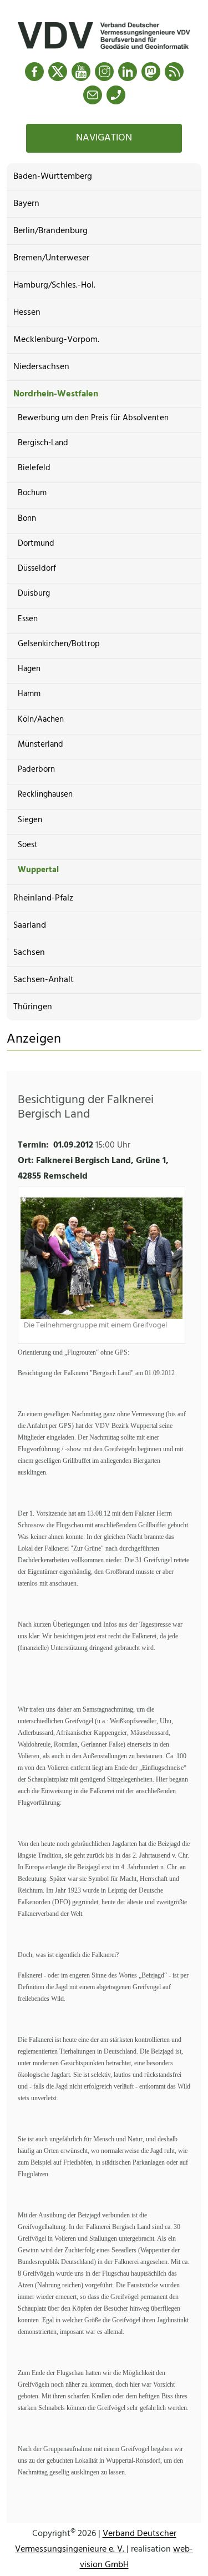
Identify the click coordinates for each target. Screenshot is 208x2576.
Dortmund (36, 544)
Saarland (30, 925)
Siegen (30, 820)
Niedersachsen (41, 367)
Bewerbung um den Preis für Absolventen (93, 418)
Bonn (27, 519)
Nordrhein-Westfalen (56, 394)
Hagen (29, 669)
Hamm (29, 694)
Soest (28, 845)
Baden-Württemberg (53, 177)
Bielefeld (34, 468)
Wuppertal (38, 870)
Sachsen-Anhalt (44, 980)
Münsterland (40, 744)
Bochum (32, 493)
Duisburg (34, 593)
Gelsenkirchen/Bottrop (59, 644)
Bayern (26, 204)
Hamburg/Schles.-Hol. (54, 285)
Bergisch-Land (43, 443)
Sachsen (29, 953)
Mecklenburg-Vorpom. (56, 340)
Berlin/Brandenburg (50, 231)
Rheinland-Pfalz (43, 898)
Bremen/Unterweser (51, 258)
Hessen (27, 313)
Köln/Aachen (41, 720)
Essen (28, 619)
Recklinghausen (45, 794)
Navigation (104, 138)
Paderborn (36, 769)
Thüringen (33, 1007)
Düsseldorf (37, 568)
